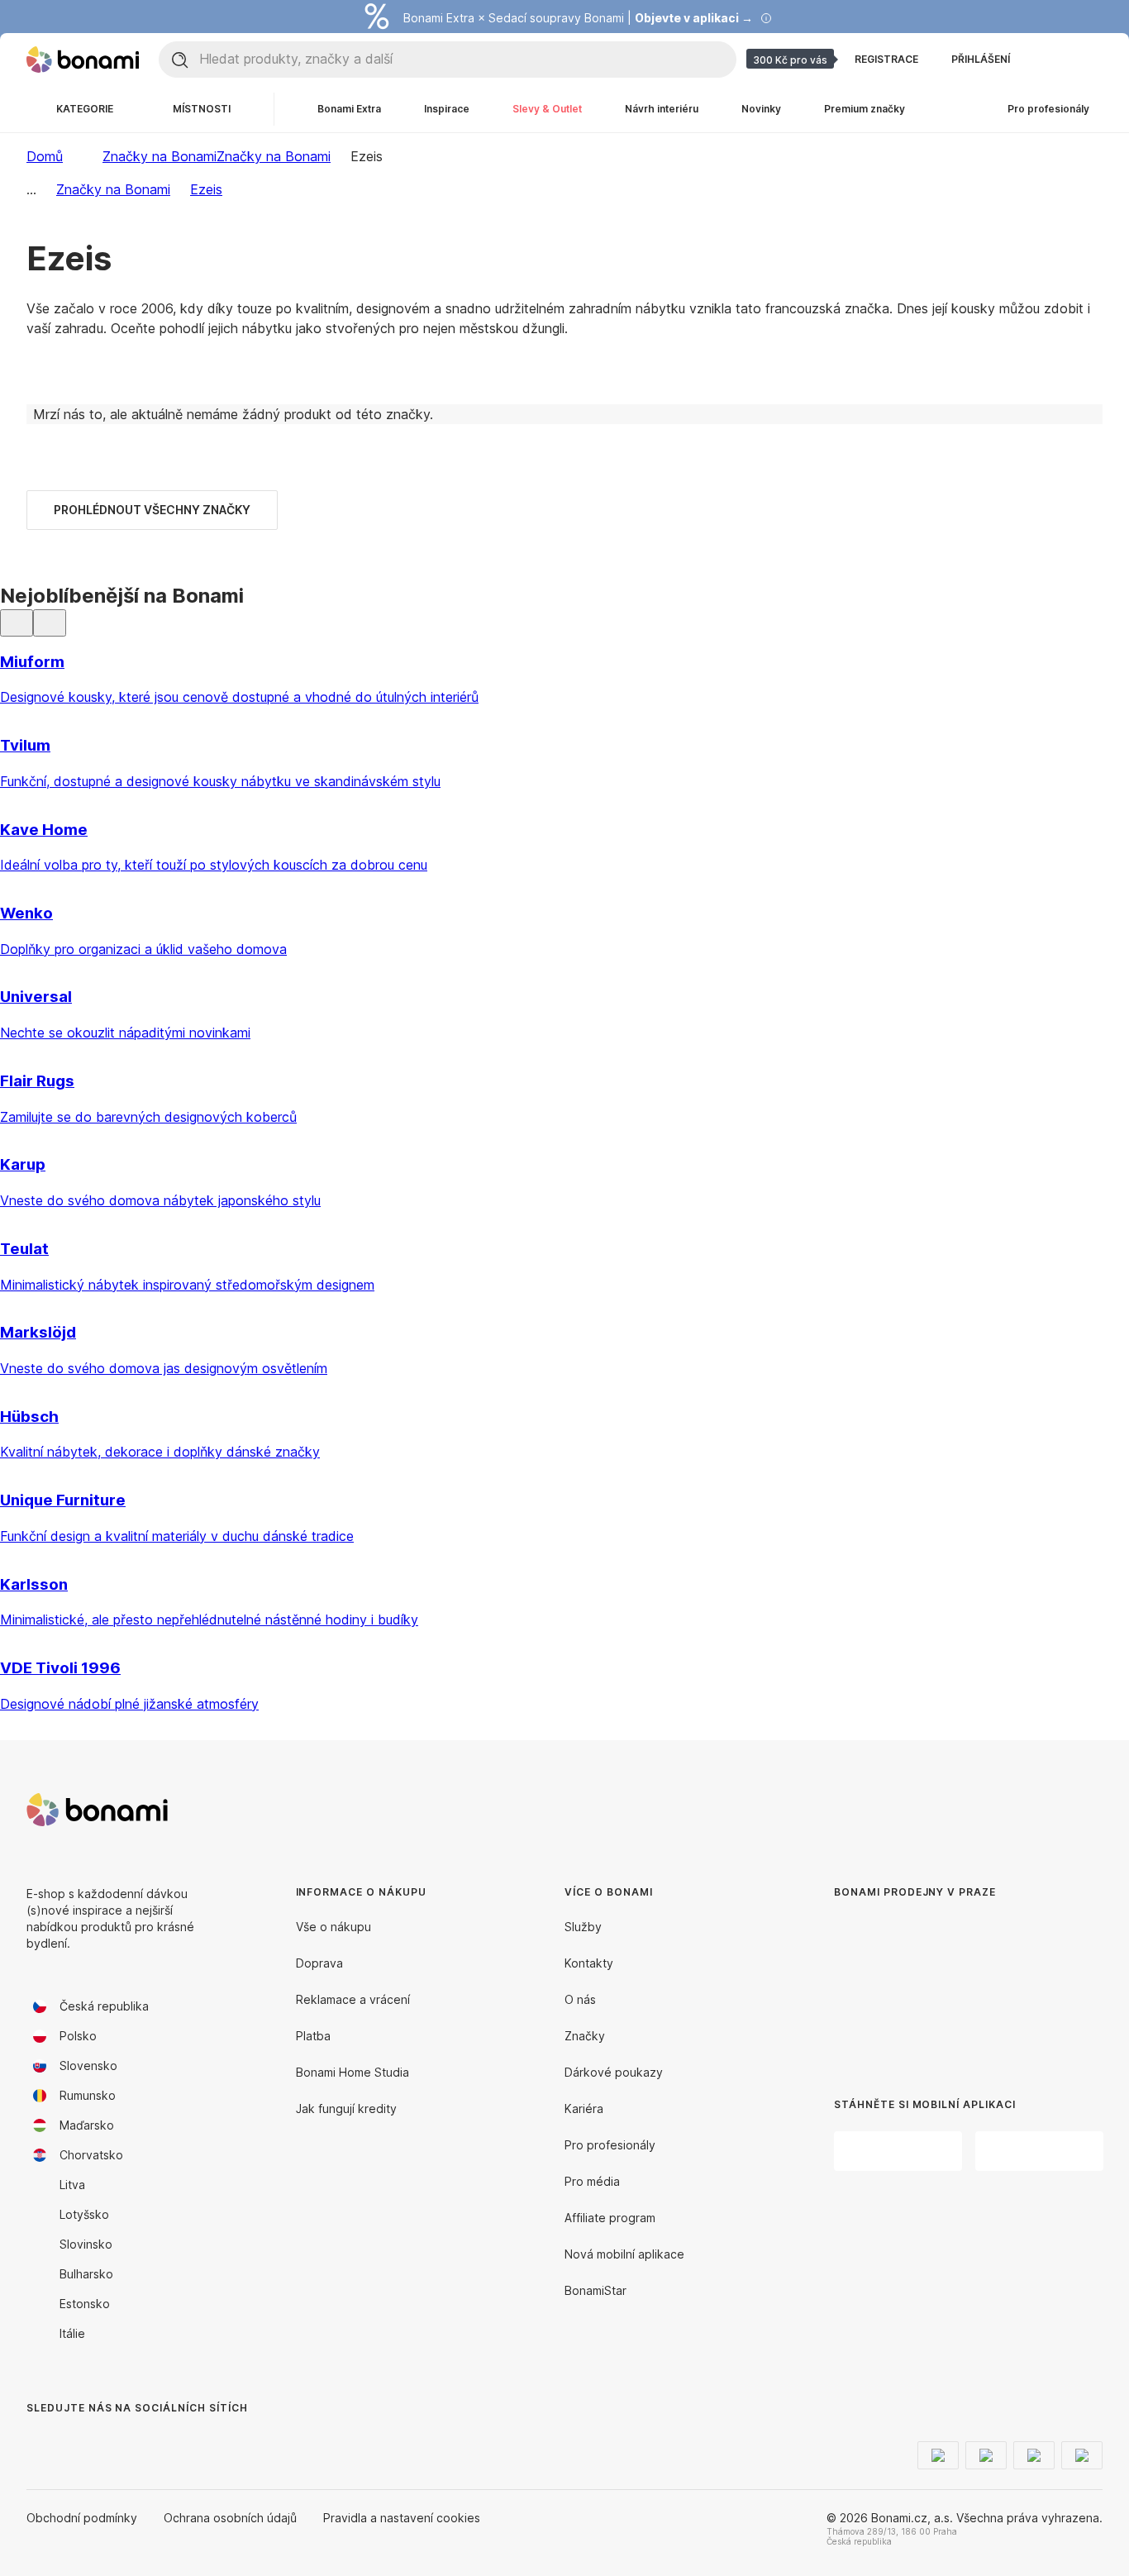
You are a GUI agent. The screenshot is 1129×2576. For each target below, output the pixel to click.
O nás (580, 1999)
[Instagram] (79, 2441)
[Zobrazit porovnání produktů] (1050, 60)
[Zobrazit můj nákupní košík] (1089, 60)
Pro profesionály (610, 2145)
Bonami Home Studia (353, 2072)
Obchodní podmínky (82, 2518)
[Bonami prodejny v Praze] (951, 1985)
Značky (585, 2036)
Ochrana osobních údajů (230, 2518)
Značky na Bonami (274, 156)
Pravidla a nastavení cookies (402, 2518)
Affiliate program (610, 2218)
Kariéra (584, 2109)
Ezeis (206, 189)
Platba (313, 2036)
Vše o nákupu (333, 1927)
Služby (583, 1927)
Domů (45, 156)
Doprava (319, 1963)
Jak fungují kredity (346, 2109)
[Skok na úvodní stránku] (83, 60)
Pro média (592, 2181)
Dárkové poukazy (614, 2072)
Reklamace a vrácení (353, 1999)
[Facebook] (40, 2441)
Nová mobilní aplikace (624, 2254)
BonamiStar (595, 2290)
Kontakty (589, 1963)
